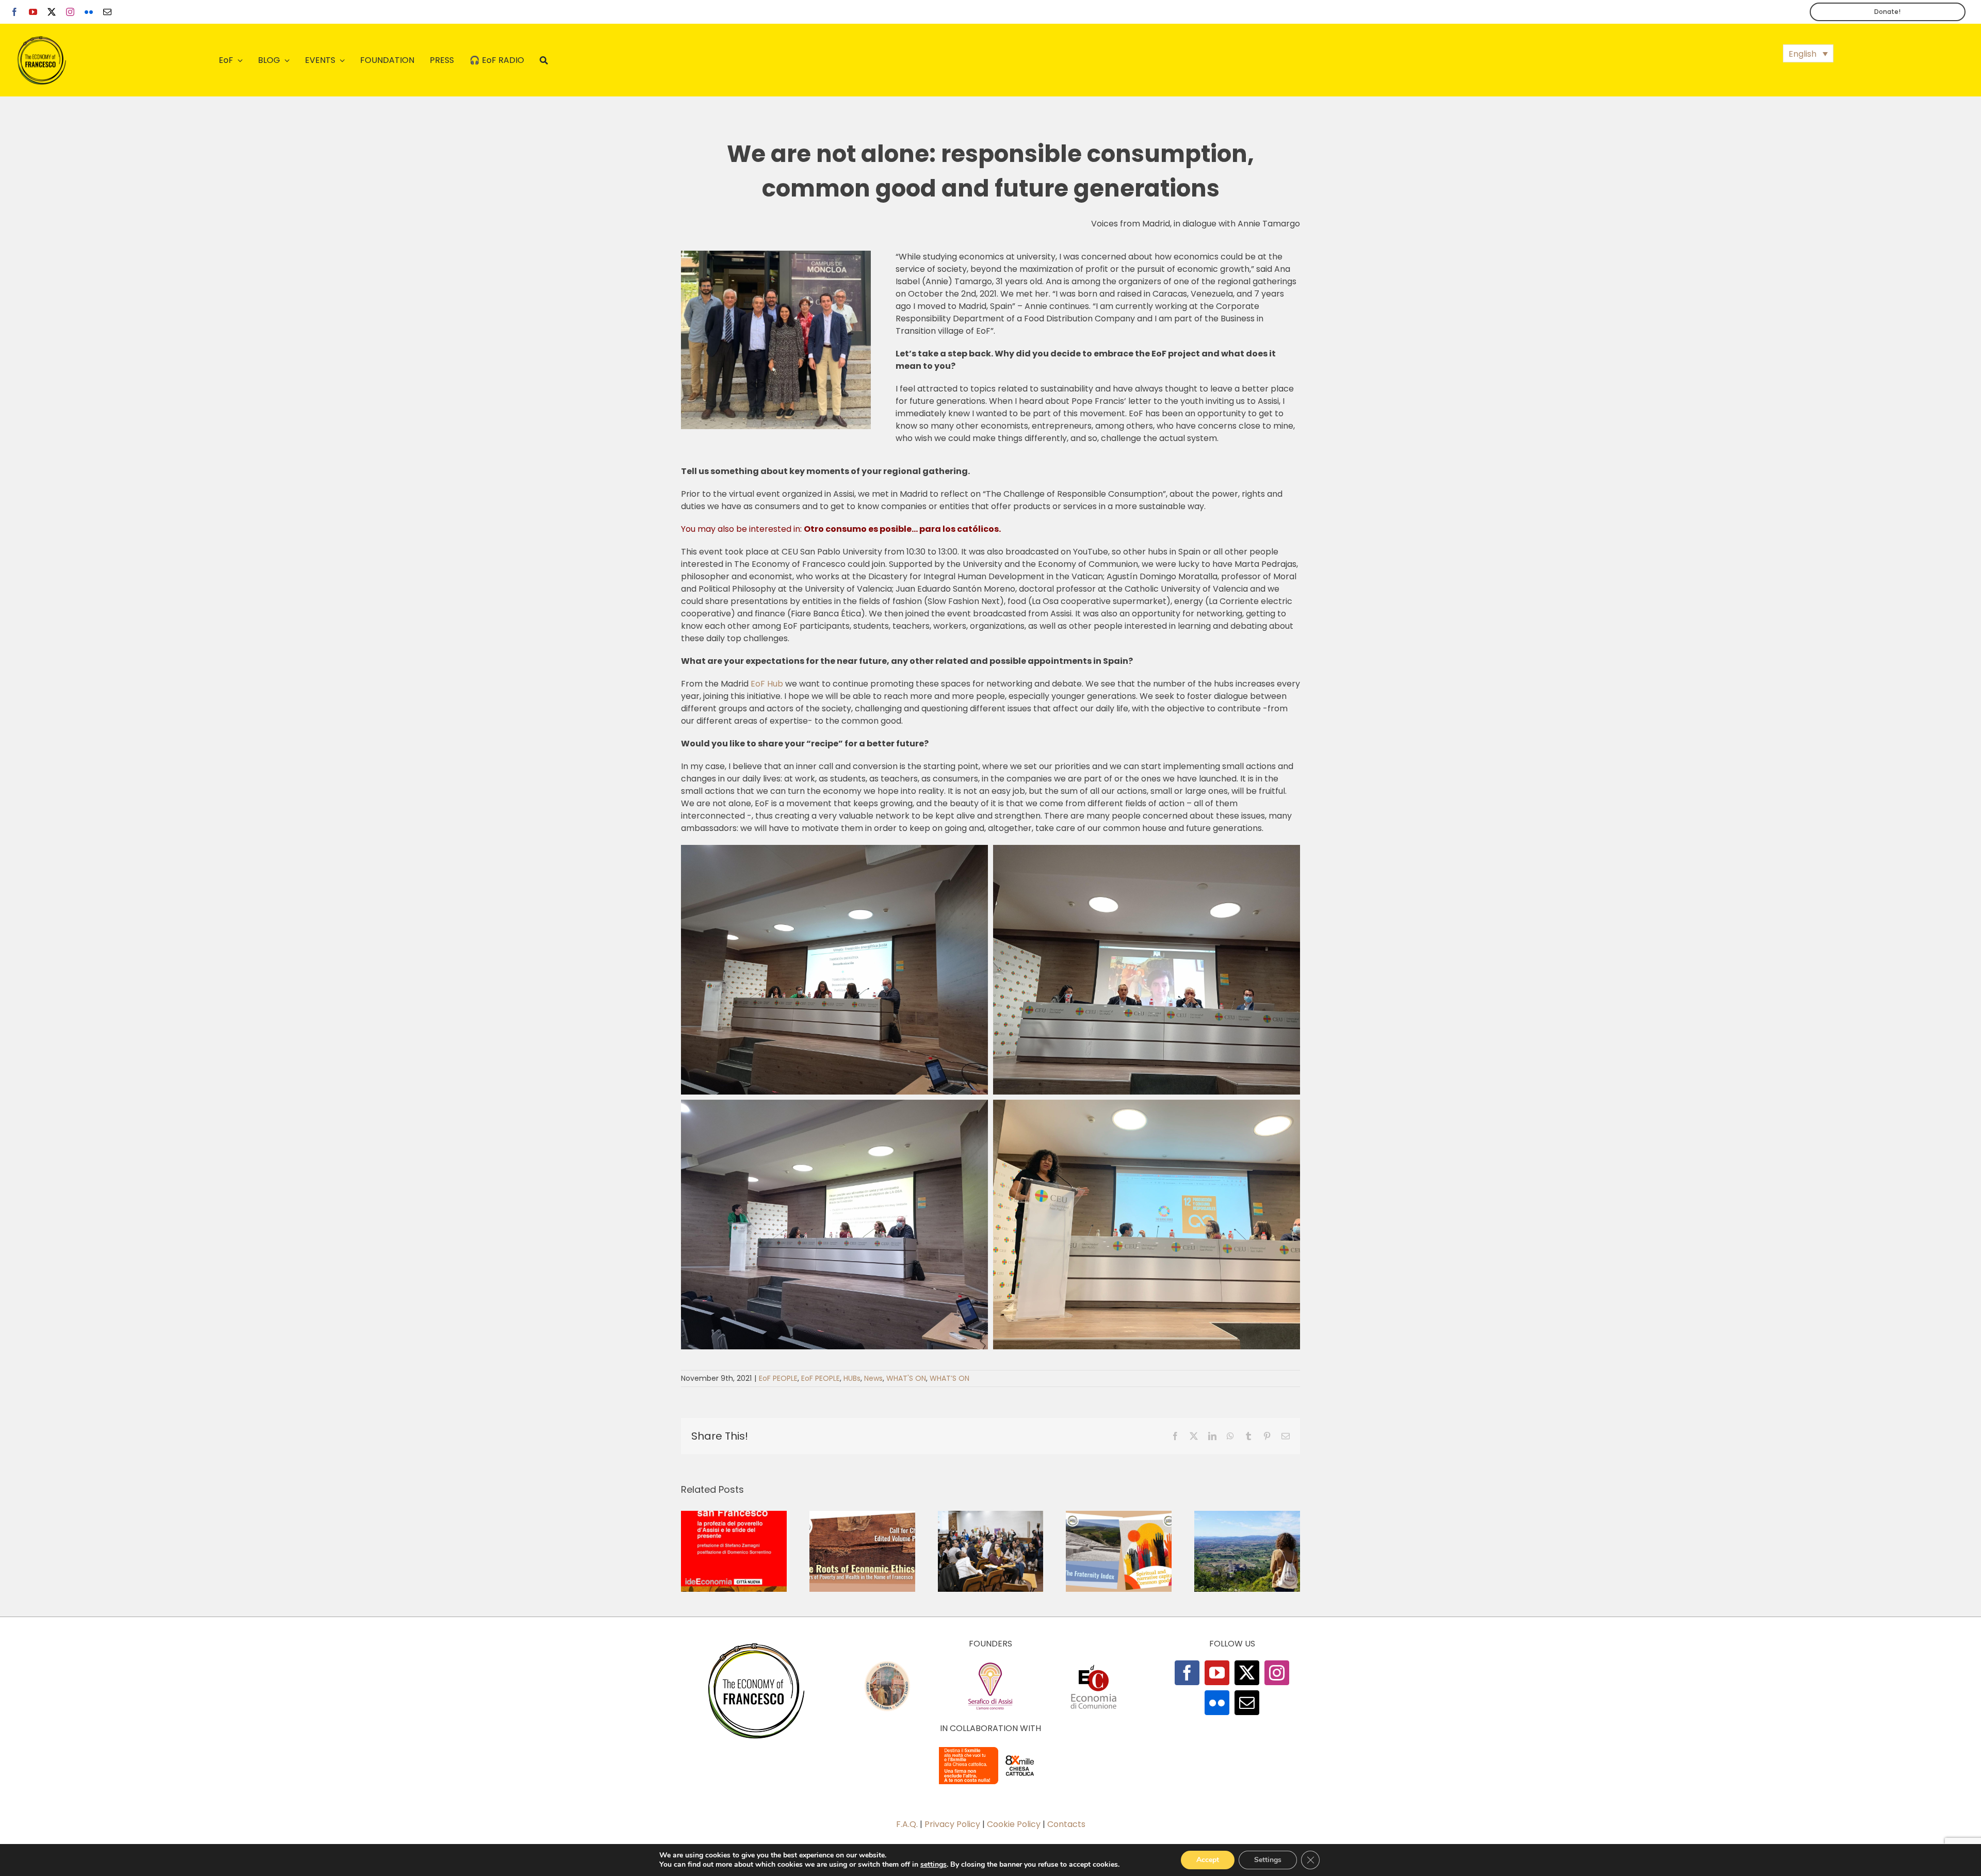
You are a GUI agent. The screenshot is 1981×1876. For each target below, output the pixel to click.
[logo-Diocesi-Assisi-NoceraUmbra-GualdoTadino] (887, 1664)
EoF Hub (767, 684)
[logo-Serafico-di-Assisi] (990, 1664)
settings (933, 1865)
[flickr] (89, 12)
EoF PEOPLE (778, 1378)
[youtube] (33, 12)
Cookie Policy (1014, 1824)
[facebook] (14, 12)
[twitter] (52, 12)
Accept (1208, 1860)
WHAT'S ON (906, 1378)
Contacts (1066, 1824)
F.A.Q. (907, 1824)
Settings (1268, 1860)
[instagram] (70, 12)
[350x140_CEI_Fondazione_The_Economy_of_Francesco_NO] (990, 1749)
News (873, 1378)
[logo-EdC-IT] (1094, 1664)
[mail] (107, 12)
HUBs (852, 1378)
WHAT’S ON (949, 1378)
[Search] (544, 60)
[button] (1808, 53)
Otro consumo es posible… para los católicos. (902, 529)
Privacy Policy (952, 1824)
